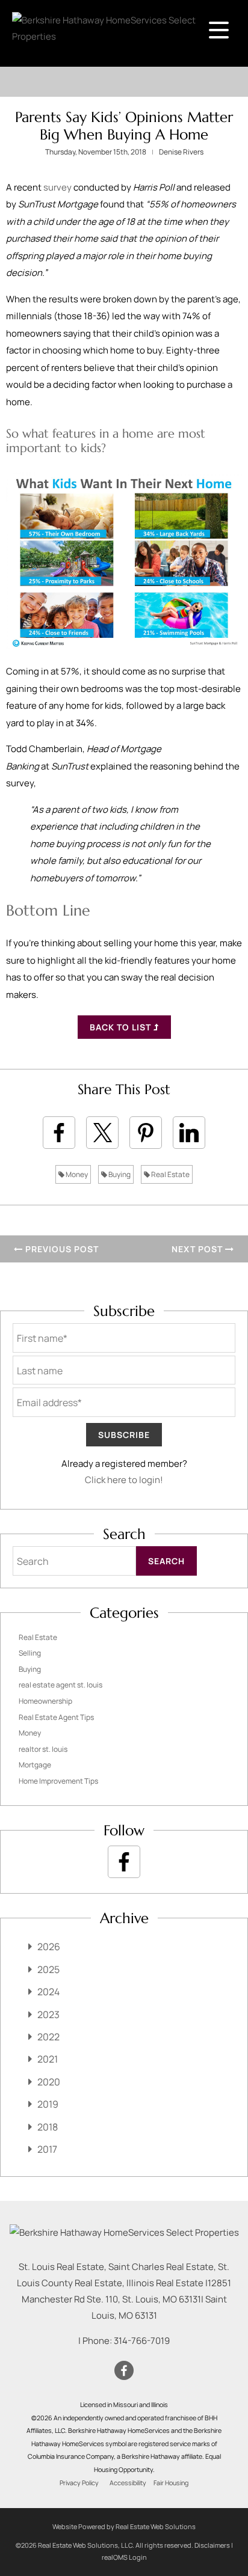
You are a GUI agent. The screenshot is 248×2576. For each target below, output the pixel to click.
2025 (48, 1969)
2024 (48, 1992)
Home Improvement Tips (58, 1781)
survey (57, 187)
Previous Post (61, 1249)
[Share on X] (102, 1133)
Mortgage (35, 1765)
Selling (30, 1653)
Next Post (198, 1249)
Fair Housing (171, 2483)
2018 (48, 2127)
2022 (48, 2037)
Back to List (122, 1027)
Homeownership (45, 1701)
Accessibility (128, 2483)
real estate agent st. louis (60, 1685)
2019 (48, 2104)
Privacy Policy (79, 2483)
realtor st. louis (43, 1749)
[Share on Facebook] (59, 1133)
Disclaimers (212, 2545)
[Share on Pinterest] (146, 1133)
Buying (119, 1174)
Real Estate (170, 1174)
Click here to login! (124, 1480)
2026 (49, 1947)
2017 (47, 2149)
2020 (49, 2082)
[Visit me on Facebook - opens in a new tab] (124, 1862)
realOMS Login (124, 2557)
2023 (48, 2015)
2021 (48, 2059)
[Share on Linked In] (189, 1133)
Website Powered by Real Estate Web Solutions (124, 2526)
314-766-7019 (142, 2341)
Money (76, 1174)
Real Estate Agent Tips (56, 1717)
